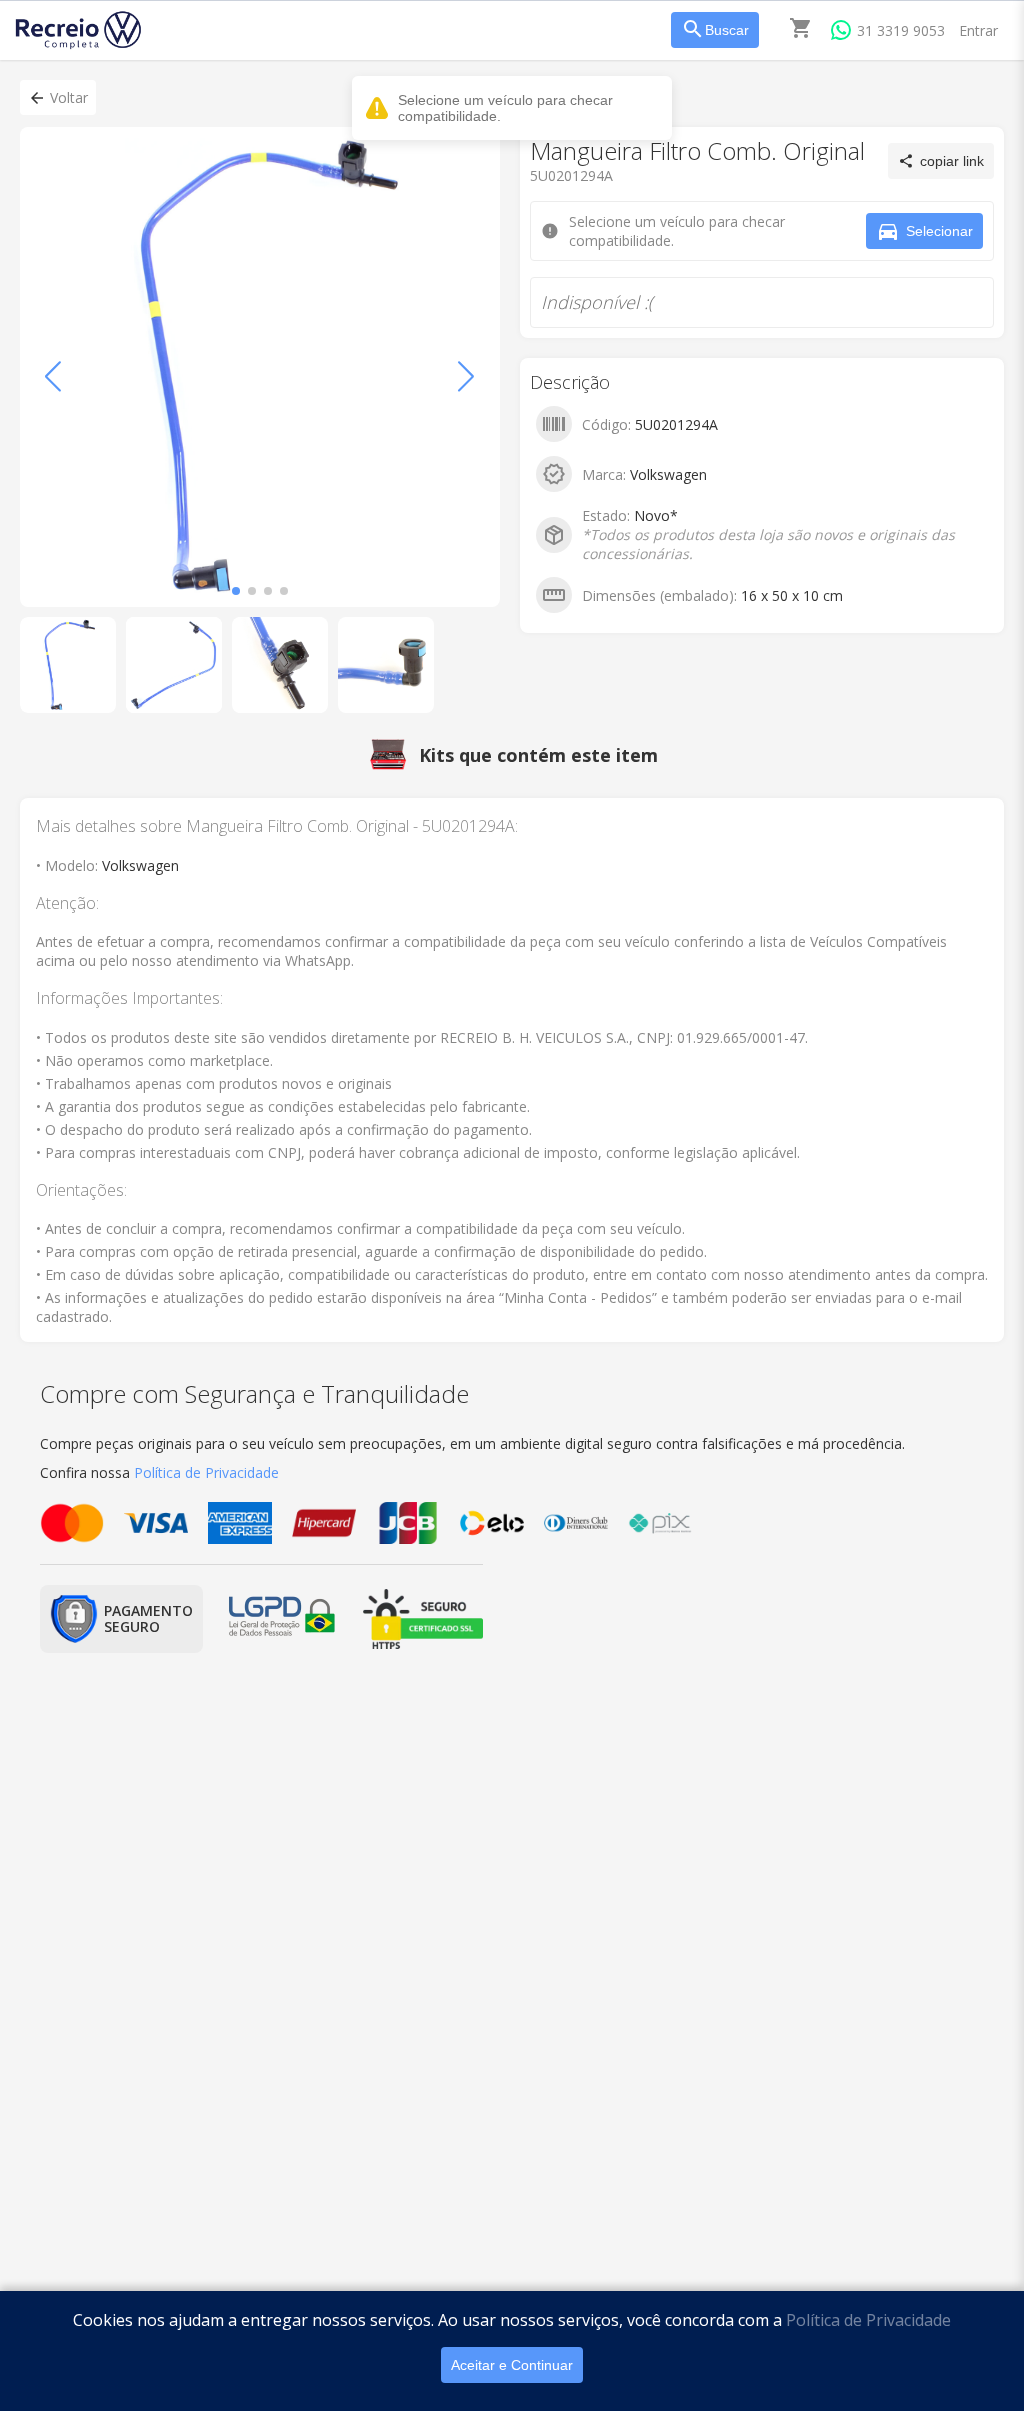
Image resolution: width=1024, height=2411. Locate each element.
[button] (58, 97)
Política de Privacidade (868, 2320)
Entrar (978, 30)
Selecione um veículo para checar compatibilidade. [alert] (505, 108)
